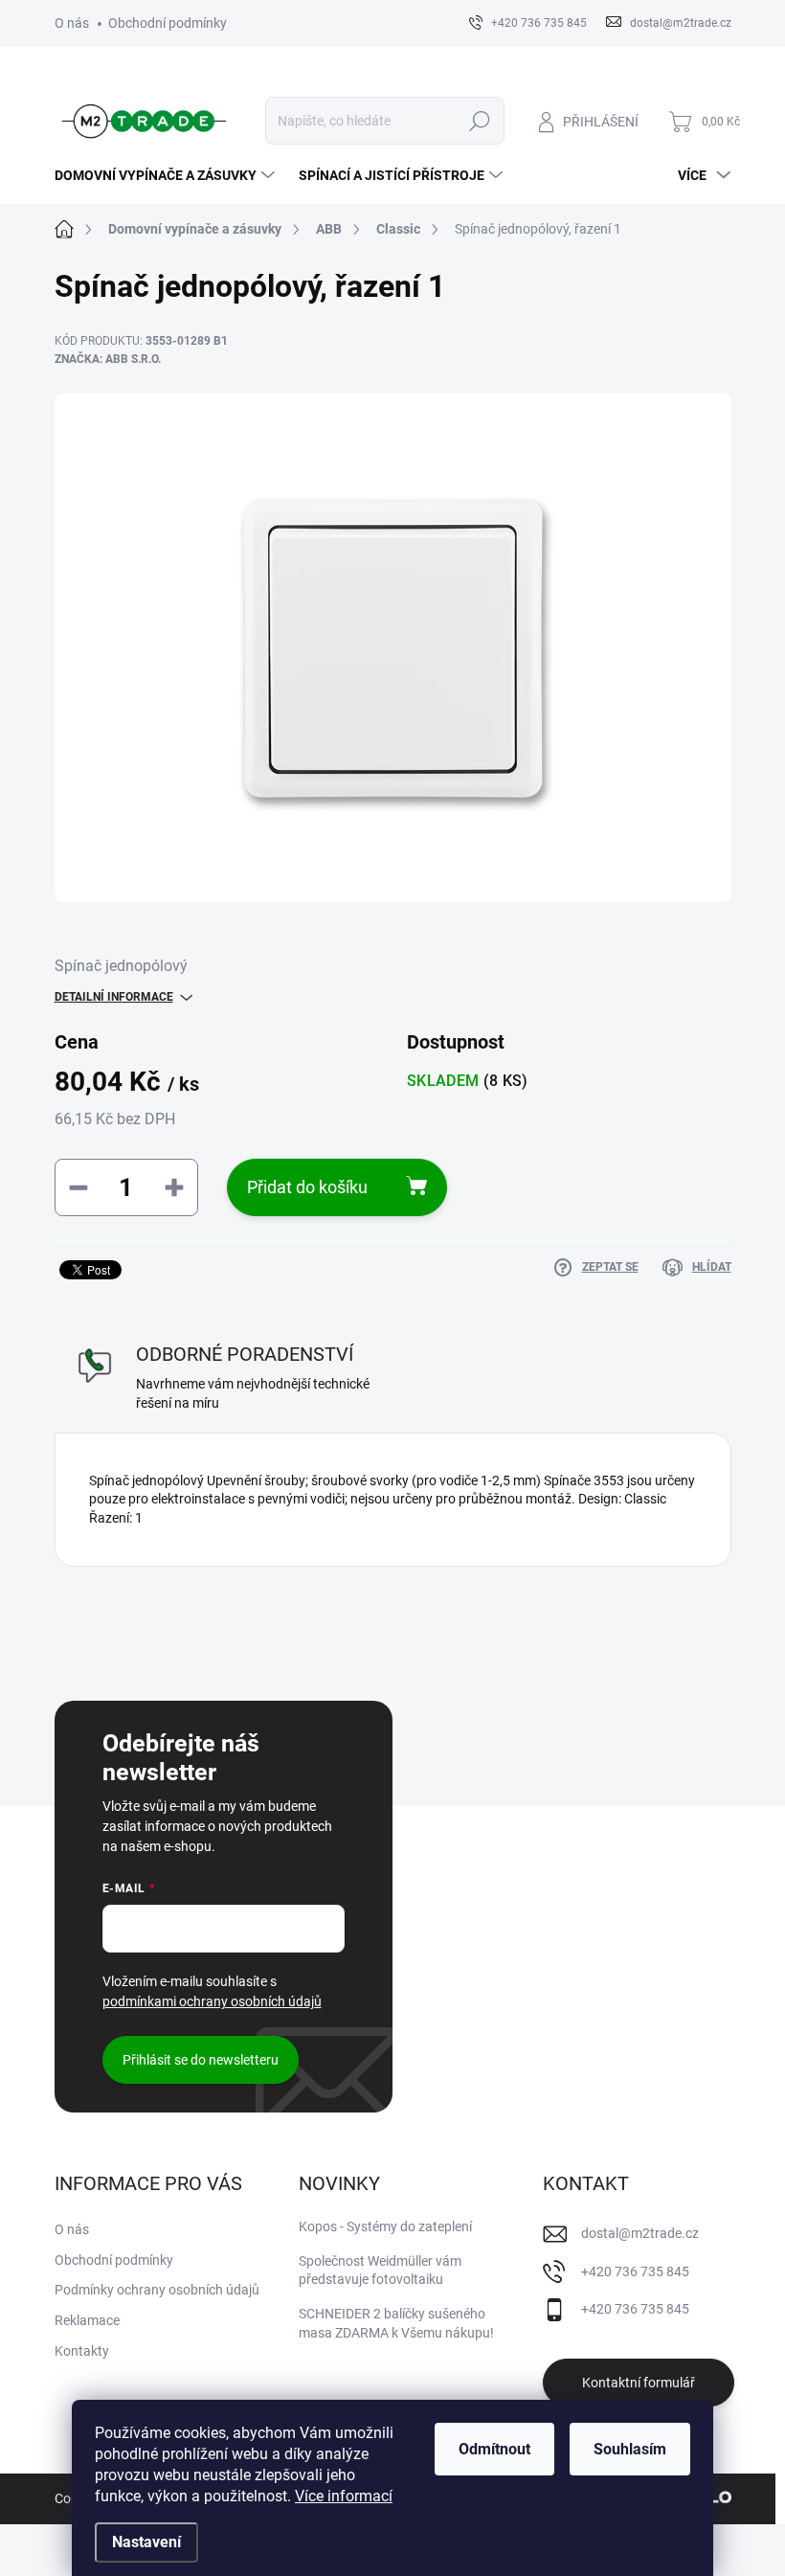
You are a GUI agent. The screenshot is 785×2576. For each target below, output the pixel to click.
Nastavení (146, 2542)
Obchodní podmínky (168, 23)
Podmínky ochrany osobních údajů (157, 2290)
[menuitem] (167, 175)
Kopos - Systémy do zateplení (385, 2226)
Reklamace (87, 2320)
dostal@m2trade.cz (640, 2233)
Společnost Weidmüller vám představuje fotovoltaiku (380, 2271)
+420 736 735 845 (635, 2271)
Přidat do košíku (307, 1187)
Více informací (344, 2496)
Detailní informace (114, 997)
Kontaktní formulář (639, 2383)
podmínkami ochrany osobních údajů (212, 2001)
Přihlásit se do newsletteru (201, 2060)
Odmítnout (494, 2449)
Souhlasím (630, 2449)
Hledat (479, 121)
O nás (72, 23)
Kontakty (82, 2351)
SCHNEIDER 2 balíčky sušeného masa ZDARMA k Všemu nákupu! (396, 2323)
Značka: (108, 359)
